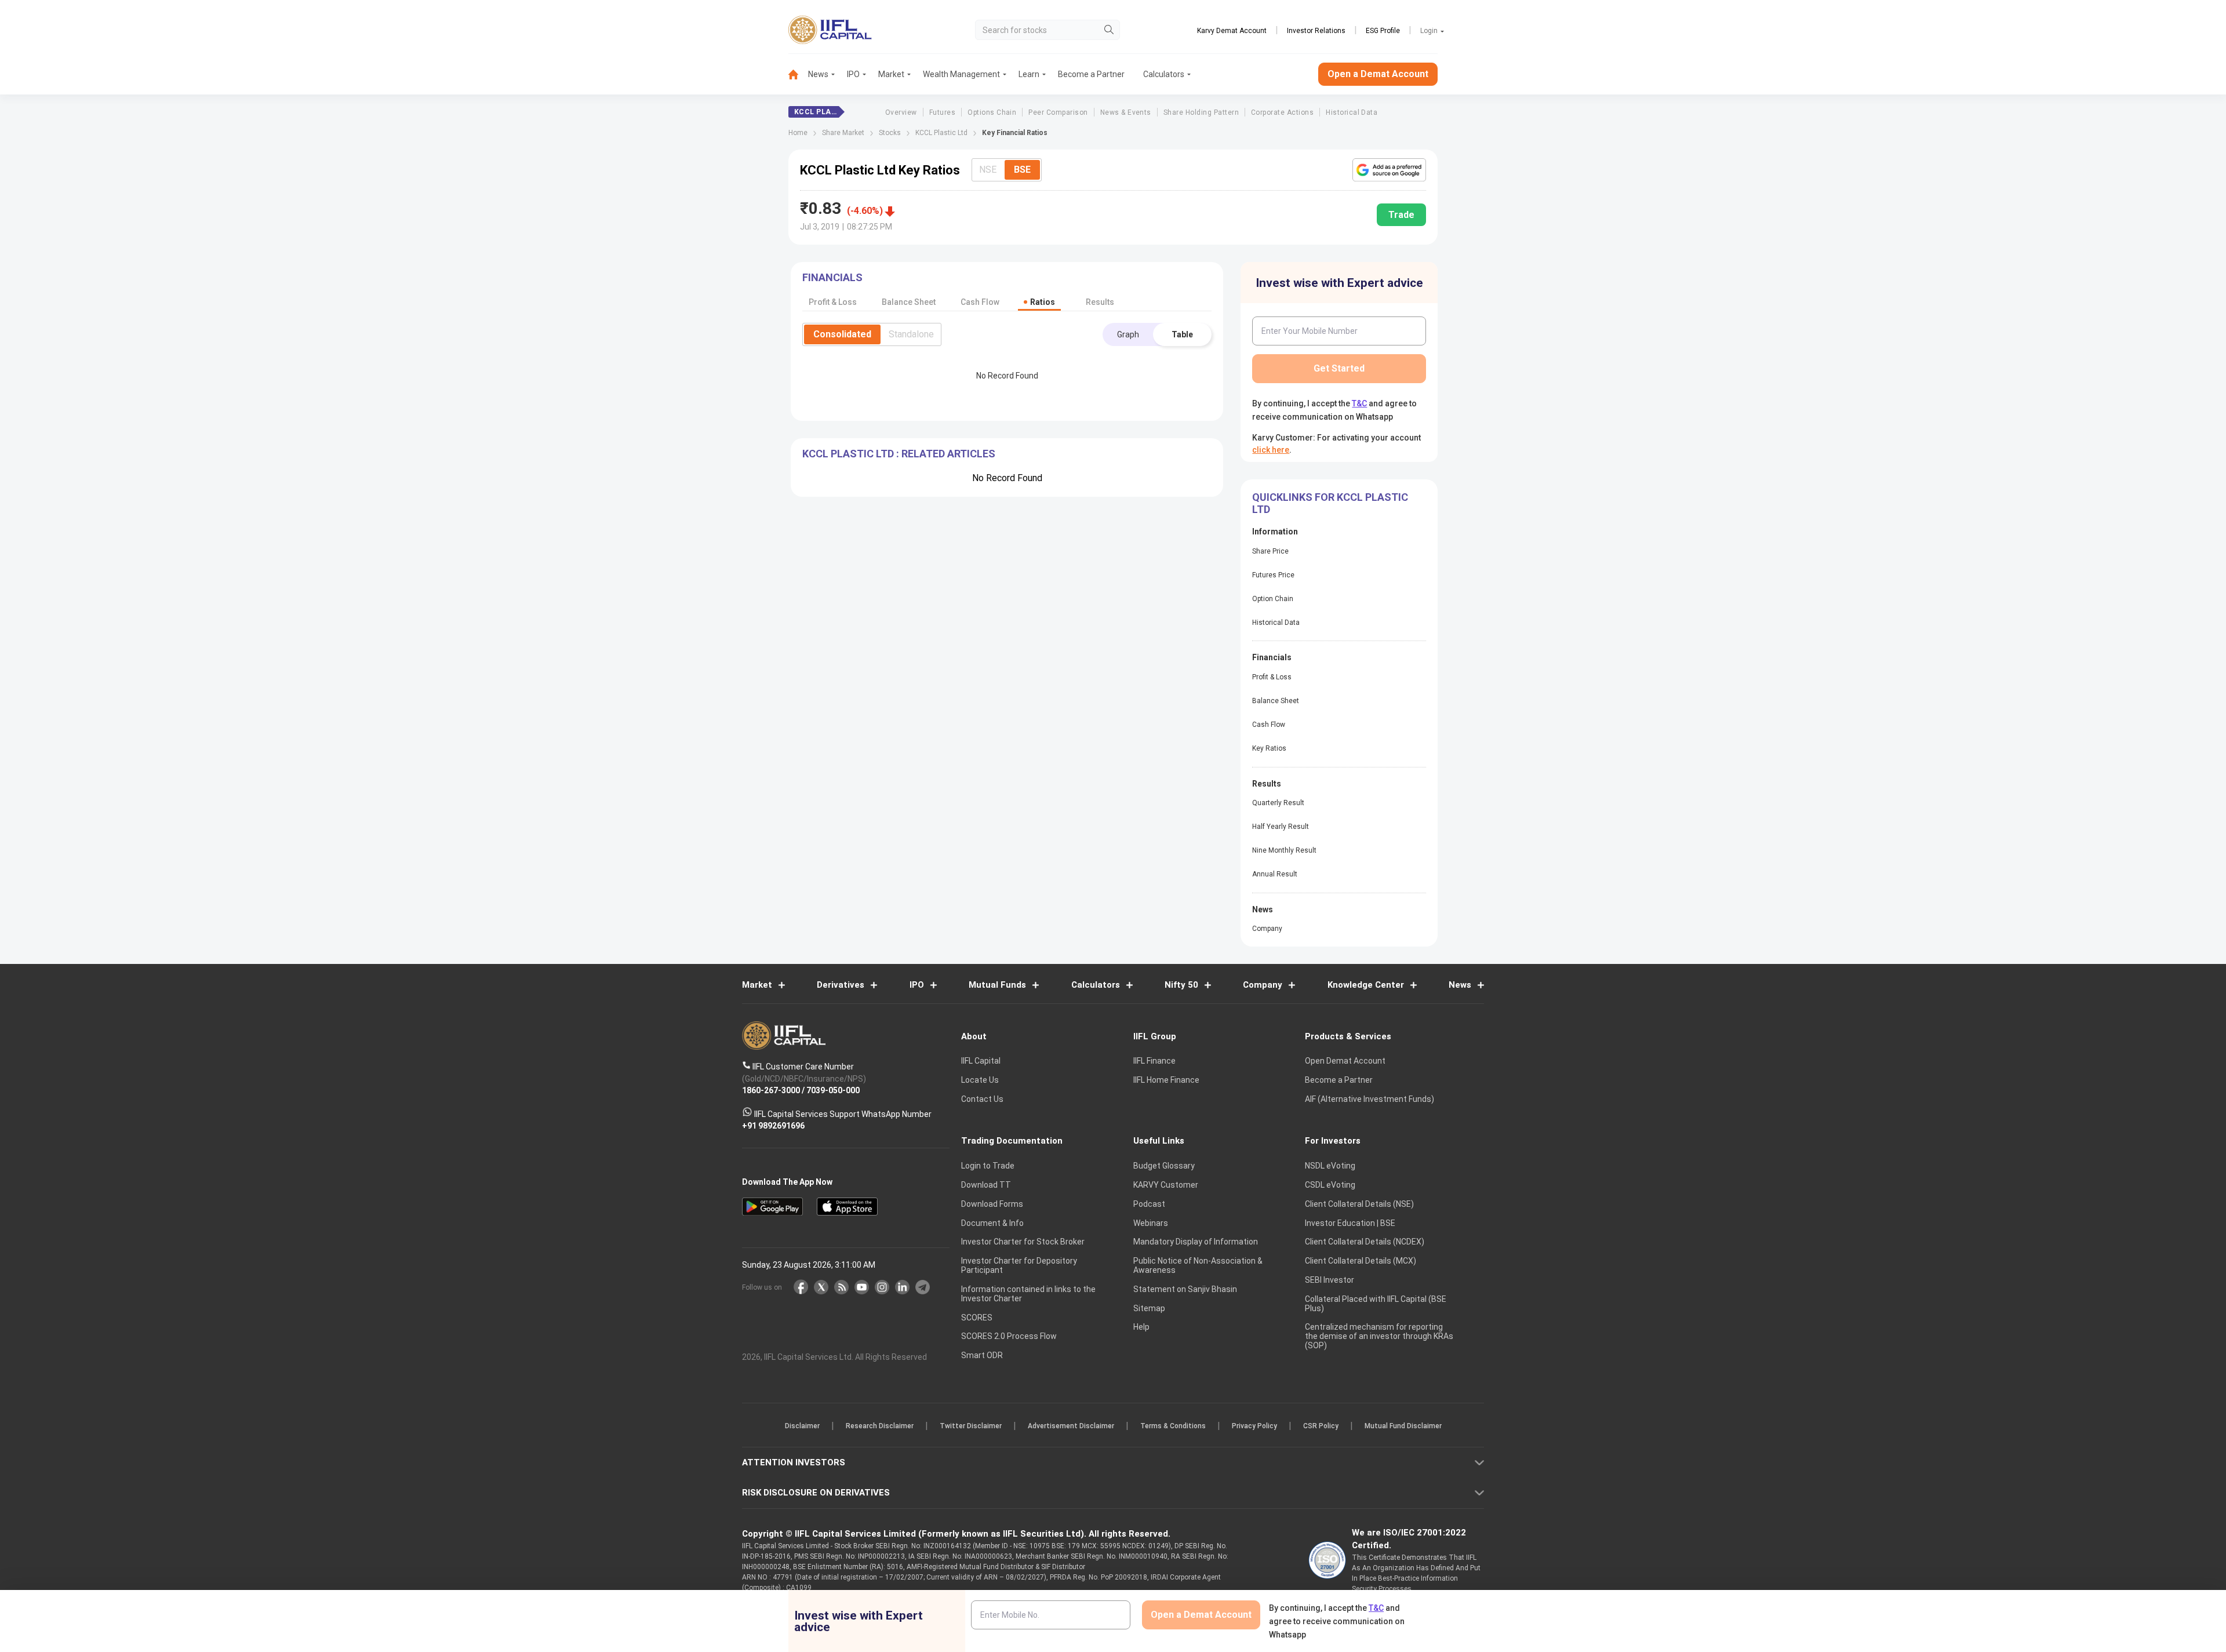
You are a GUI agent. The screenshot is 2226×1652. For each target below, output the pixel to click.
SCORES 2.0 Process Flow (1009, 1336)
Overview (901, 112)
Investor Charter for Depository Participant (1019, 1265)
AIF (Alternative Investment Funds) (1370, 1099)
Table (1182, 334)
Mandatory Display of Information (1196, 1242)
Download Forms (992, 1204)
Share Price (1270, 551)
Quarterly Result (1278, 803)
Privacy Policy (1254, 1426)
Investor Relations (1316, 31)
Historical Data (1352, 112)
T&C (1359, 403)
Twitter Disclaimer (971, 1426)
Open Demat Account (1345, 1061)
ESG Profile (1383, 31)
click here (1271, 450)
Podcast (1149, 1204)
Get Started (1339, 368)
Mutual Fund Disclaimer (1403, 1426)
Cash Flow (1269, 725)
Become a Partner (1091, 74)
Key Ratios (1269, 748)
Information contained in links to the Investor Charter (1028, 1294)
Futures (942, 112)
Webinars (1151, 1223)
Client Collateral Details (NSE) (1359, 1204)
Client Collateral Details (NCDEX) (1365, 1242)
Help (1141, 1327)
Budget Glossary (1164, 1166)
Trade (1401, 215)
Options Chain (992, 112)
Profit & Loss (1272, 677)
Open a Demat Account (1378, 74)
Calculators (1164, 74)
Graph (1128, 334)
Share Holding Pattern (1201, 112)
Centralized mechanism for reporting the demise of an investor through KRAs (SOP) (1379, 1336)
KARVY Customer (1166, 1185)
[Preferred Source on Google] (1389, 170)
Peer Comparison (1058, 112)
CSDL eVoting (1330, 1185)
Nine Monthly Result (1284, 850)
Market (891, 74)
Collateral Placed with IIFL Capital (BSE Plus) (1376, 1304)
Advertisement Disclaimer (1071, 1426)
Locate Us (980, 1080)
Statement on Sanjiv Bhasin (1185, 1289)
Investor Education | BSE (1350, 1223)
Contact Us (982, 1099)
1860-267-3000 (771, 1090)
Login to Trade (988, 1166)
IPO (853, 74)
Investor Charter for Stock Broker (1023, 1242)
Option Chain (1273, 599)
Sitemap (1149, 1308)
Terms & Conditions (1173, 1426)
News (818, 74)
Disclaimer (802, 1426)
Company (1267, 929)
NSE (988, 170)
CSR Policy (1321, 1426)
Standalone (911, 334)
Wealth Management (961, 74)
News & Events (1126, 112)
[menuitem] (798, 74)
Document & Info (992, 1223)
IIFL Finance (1154, 1061)
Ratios (1043, 302)
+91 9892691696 (773, 1126)
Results (1100, 302)
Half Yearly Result (1281, 827)
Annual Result (1275, 874)
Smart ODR (982, 1355)
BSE (1022, 170)
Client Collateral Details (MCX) (1361, 1261)
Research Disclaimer (880, 1426)
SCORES (977, 1318)
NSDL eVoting (1330, 1166)
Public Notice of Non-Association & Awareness (1198, 1265)
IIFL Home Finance (1166, 1080)
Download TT (986, 1185)
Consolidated (842, 334)
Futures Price (1273, 575)
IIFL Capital (981, 1061)
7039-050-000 (833, 1090)
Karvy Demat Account (1232, 31)
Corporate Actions (1282, 112)
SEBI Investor (1330, 1280)
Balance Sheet (1276, 701)
